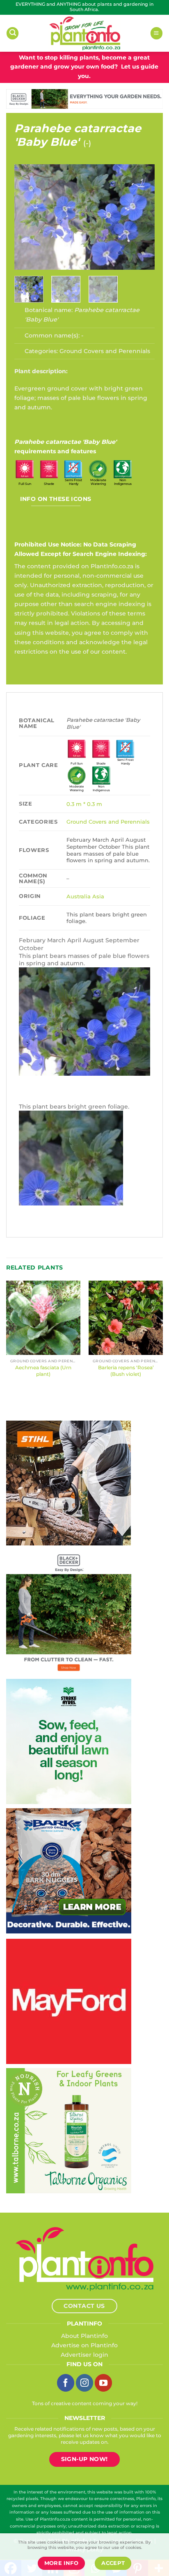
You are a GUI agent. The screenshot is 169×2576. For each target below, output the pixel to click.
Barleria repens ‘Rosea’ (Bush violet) (126, 1371)
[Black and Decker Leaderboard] (84, 99)
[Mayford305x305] (69, 2001)
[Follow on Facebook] (66, 2383)
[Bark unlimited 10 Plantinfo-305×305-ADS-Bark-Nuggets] (69, 1870)
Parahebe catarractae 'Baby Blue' (78, 135)
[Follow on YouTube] (103, 2383)
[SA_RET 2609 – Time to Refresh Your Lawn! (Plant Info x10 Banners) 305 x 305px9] (69, 1741)
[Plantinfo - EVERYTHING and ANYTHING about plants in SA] (84, 33)
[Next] (142, 217)
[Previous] (27, 217)
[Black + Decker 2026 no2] (69, 1612)
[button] (13, 33)
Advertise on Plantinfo (84, 2345)
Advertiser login (84, 2355)
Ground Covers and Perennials (105, 351)
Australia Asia (85, 896)
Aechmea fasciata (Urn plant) (43, 1371)
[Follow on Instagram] (84, 2383)
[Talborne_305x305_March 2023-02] (69, 2130)
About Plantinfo (84, 2336)
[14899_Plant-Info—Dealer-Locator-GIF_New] (69, 1483)
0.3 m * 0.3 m (84, 804)
